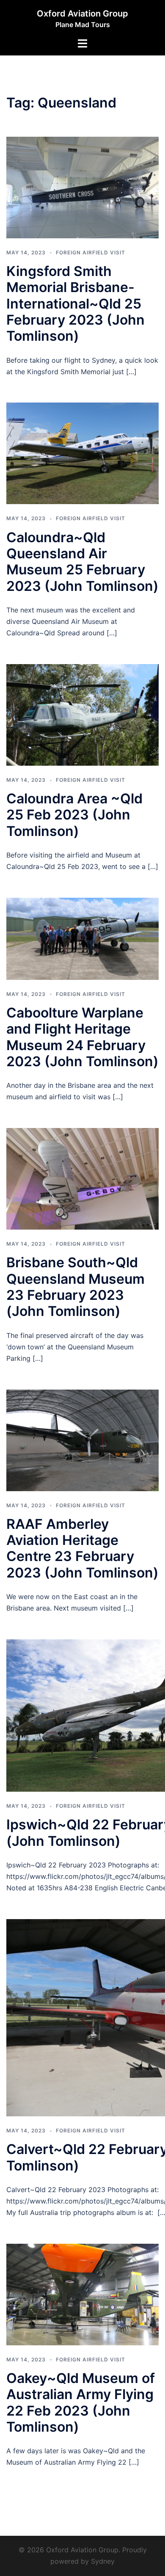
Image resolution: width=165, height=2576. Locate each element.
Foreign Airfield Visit (91, 252)
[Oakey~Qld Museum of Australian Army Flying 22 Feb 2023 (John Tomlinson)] (82, 2294)
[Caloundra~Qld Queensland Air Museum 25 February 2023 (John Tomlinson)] (82, 453)
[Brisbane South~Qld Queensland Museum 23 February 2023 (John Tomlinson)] (82, 1178)
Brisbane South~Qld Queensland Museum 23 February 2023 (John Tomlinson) (76, 1287)
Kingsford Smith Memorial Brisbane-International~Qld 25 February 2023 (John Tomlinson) (76, 304)
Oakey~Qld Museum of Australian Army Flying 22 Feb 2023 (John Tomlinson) (81, 2402)
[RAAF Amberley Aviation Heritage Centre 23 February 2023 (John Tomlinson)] (82, 1440)
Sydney (103, 2561)
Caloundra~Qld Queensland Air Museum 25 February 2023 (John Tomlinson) (82, 562)
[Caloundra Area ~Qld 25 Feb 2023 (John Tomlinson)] (82, 714)
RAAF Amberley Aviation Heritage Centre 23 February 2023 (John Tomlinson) (82, 1548)
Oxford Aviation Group (82, 14)
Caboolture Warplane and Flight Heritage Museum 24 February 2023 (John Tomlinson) (82, 1037)
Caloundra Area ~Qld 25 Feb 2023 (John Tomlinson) (74, 815)
